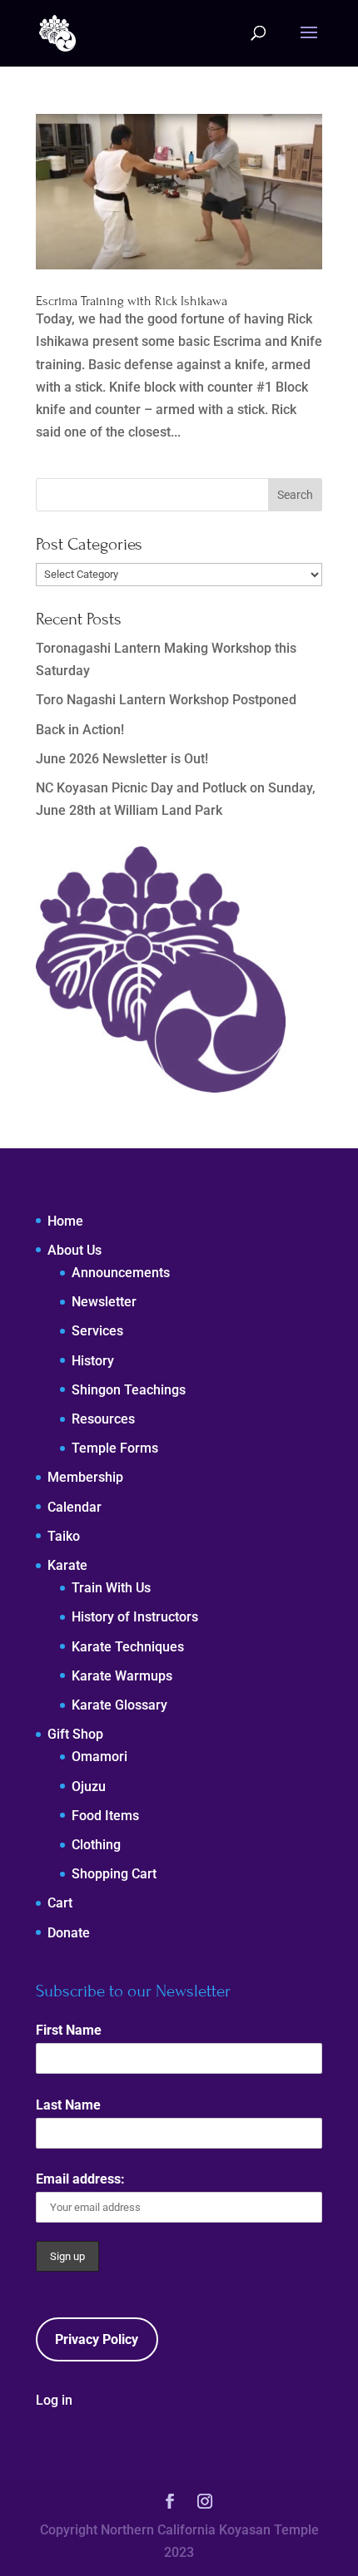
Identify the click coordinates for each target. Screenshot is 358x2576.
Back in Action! (80, 730)
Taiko (64, 1536)
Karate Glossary (119, 1705)
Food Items (105, 1816)
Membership (85, 1477)
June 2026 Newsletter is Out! (122, 759)
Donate (69, 1933)
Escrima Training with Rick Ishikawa (132, 301)
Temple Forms (115, 1448)
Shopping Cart (114, 1874)
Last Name (68, 2105)
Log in (54, 2400)
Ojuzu (89, 1786)
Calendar (75, 1507)
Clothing (96, 1845)
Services (97, 1331)
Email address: (80, 2179)
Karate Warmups (122, 1676)
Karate (67, 1565)
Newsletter (104, 1302)
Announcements (121, 1273)
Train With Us (111, 1588)
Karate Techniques (128, 1647)
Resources (103, 1419)
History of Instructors (135, 1617)
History (93, 1361)
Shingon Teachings (129, 1390)
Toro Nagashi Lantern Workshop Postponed (166, 700)
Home (65, 1221)
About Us (75, 1250)
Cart (60, 1903)
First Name (69, 2030)
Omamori (99, 1757)
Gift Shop (75, 1734)
